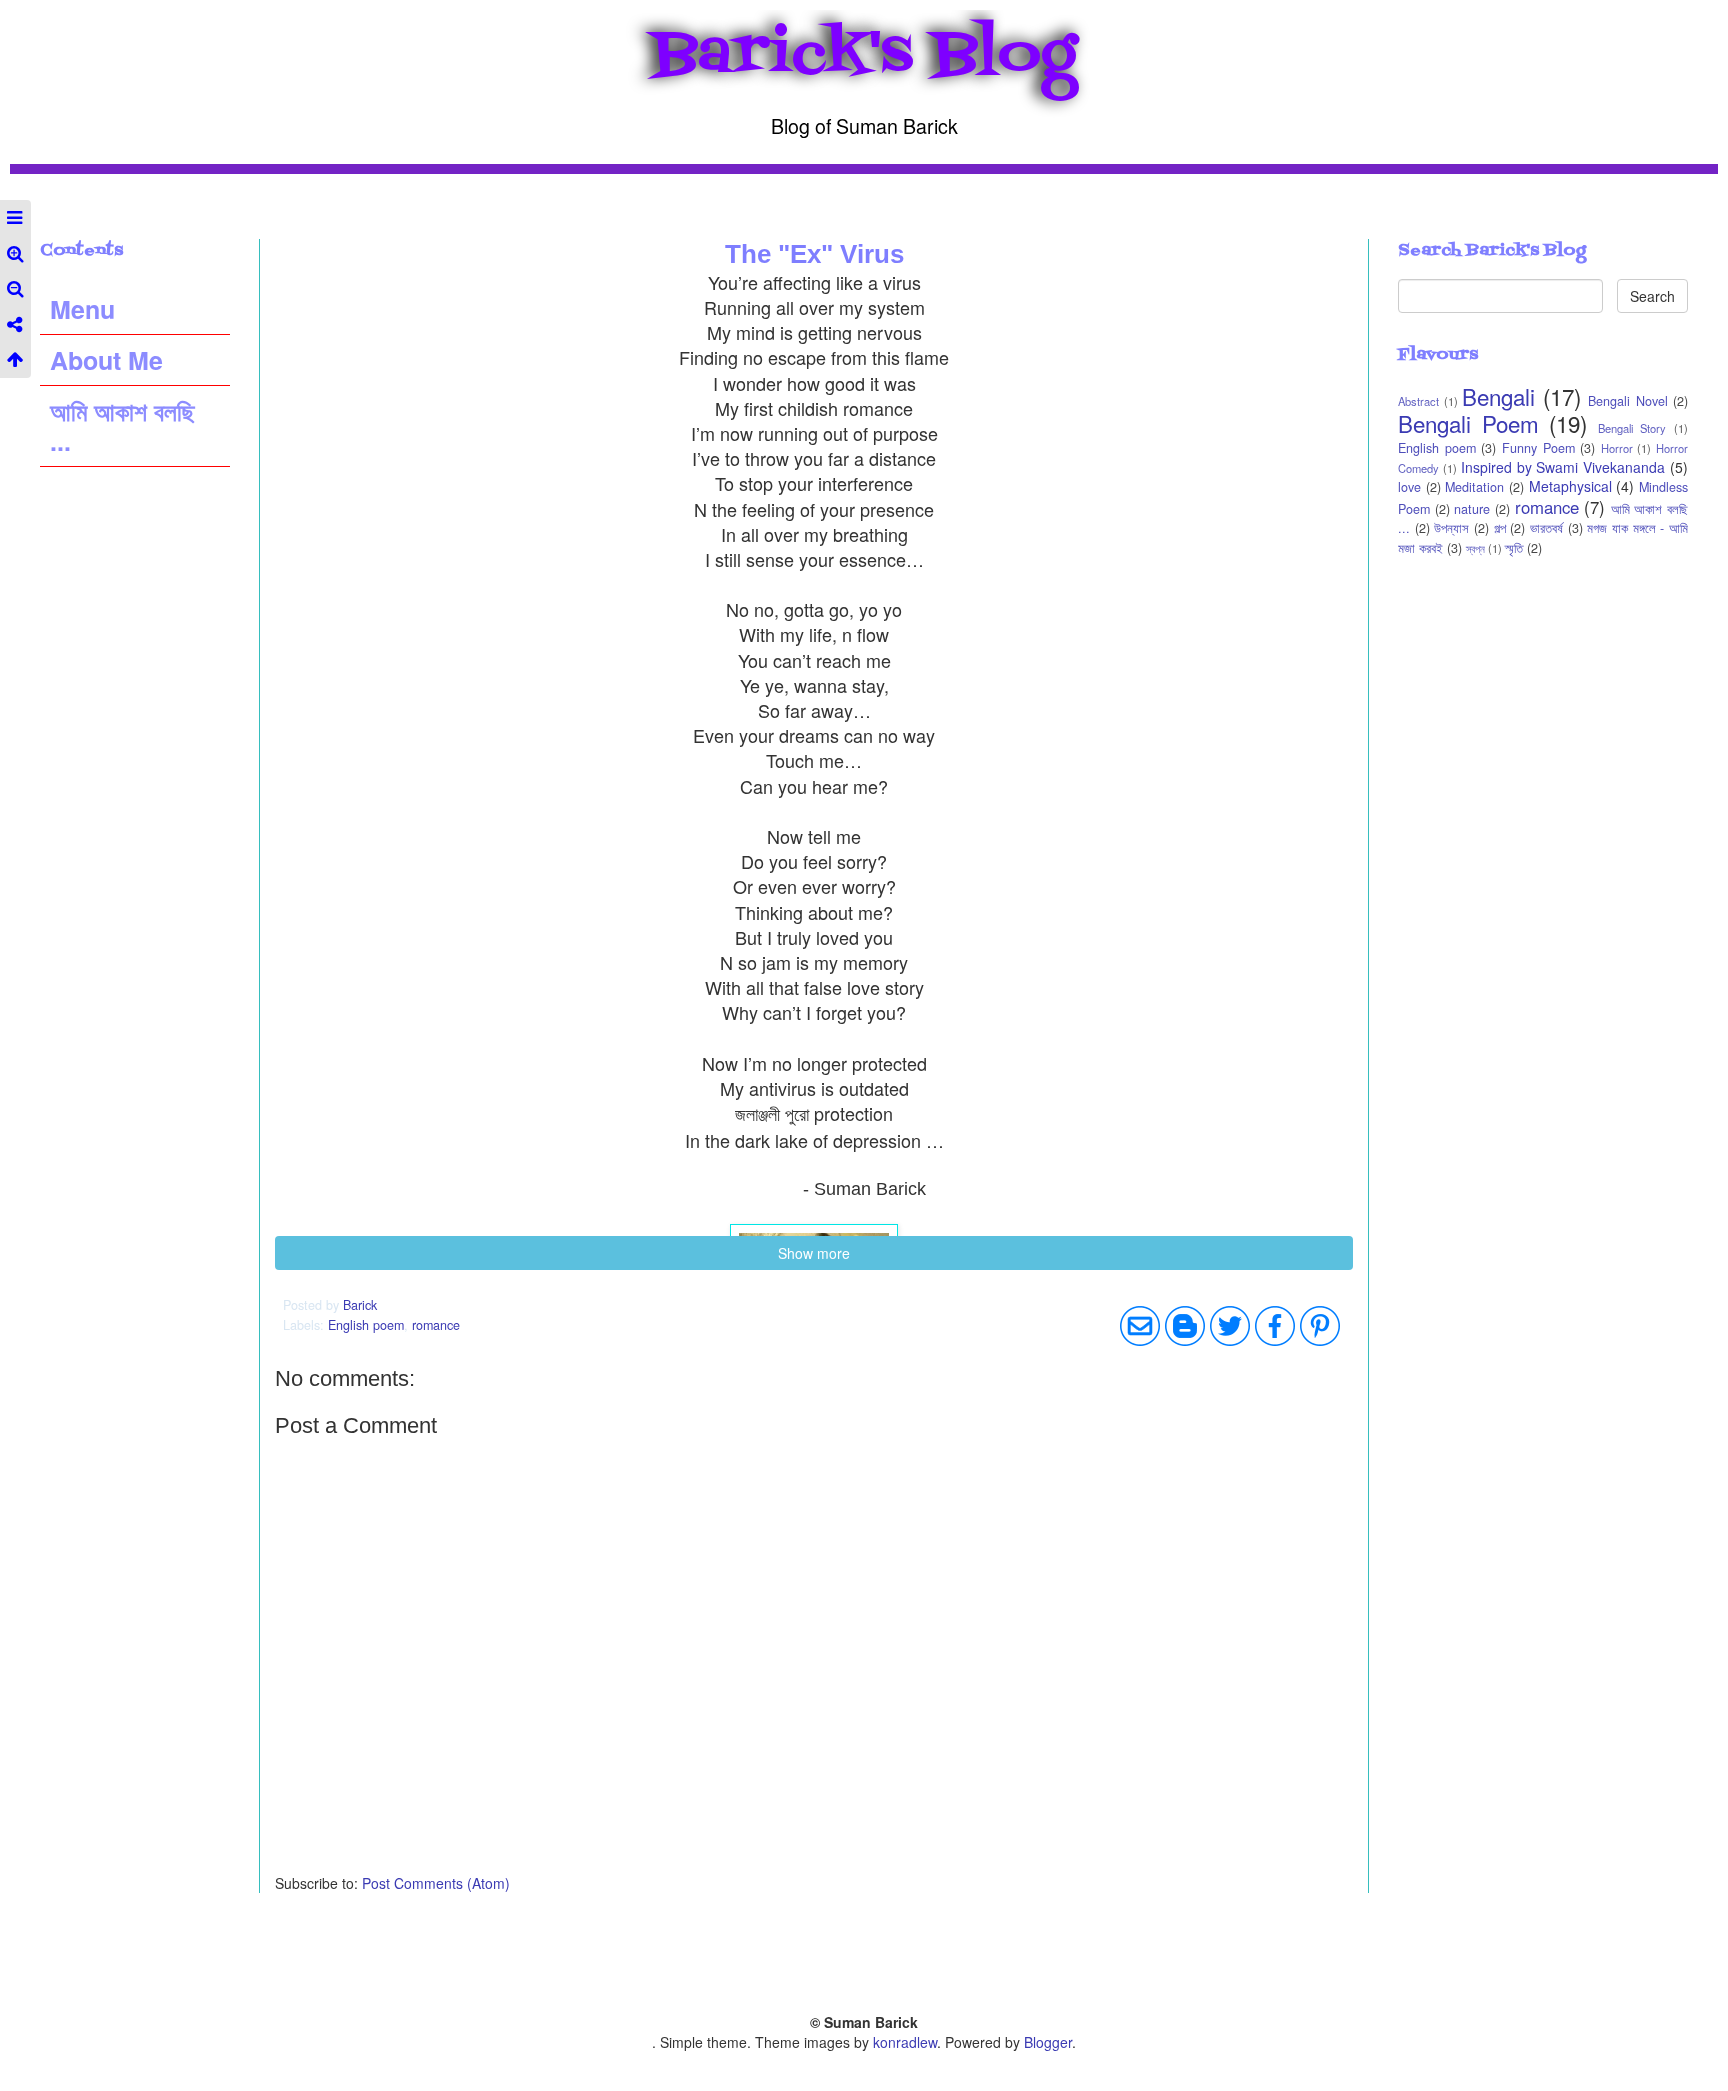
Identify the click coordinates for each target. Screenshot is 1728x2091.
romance (436, 1325)
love (1409, 487)
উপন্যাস (1451, 528)
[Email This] (1140, 1326)
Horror (1617, 448)
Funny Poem (1538, 448)
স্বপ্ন (1475, 548)
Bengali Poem (1468, 423)
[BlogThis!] (1185, 1326)
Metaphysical (1570, 486)
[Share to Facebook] (1275, 1326)
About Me (106, 360)
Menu (82, 309)
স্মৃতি (1514, 548)
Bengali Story (1632, 428)
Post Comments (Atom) (436, 1883)
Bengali (1498, 396)
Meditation (1474, 487)
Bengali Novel (1628, 401)
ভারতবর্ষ (1546, 528)
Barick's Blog (864, 55)
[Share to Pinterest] (1320, 1326)
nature (1472, 509)
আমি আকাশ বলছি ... (122, 426)
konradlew (905, 2042)
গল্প (1500, 528)
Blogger (1048, 2042)
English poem (366, 1325)
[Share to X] (1230, 1326)
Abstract (1418, 401)
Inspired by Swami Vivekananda (1563, 467)
